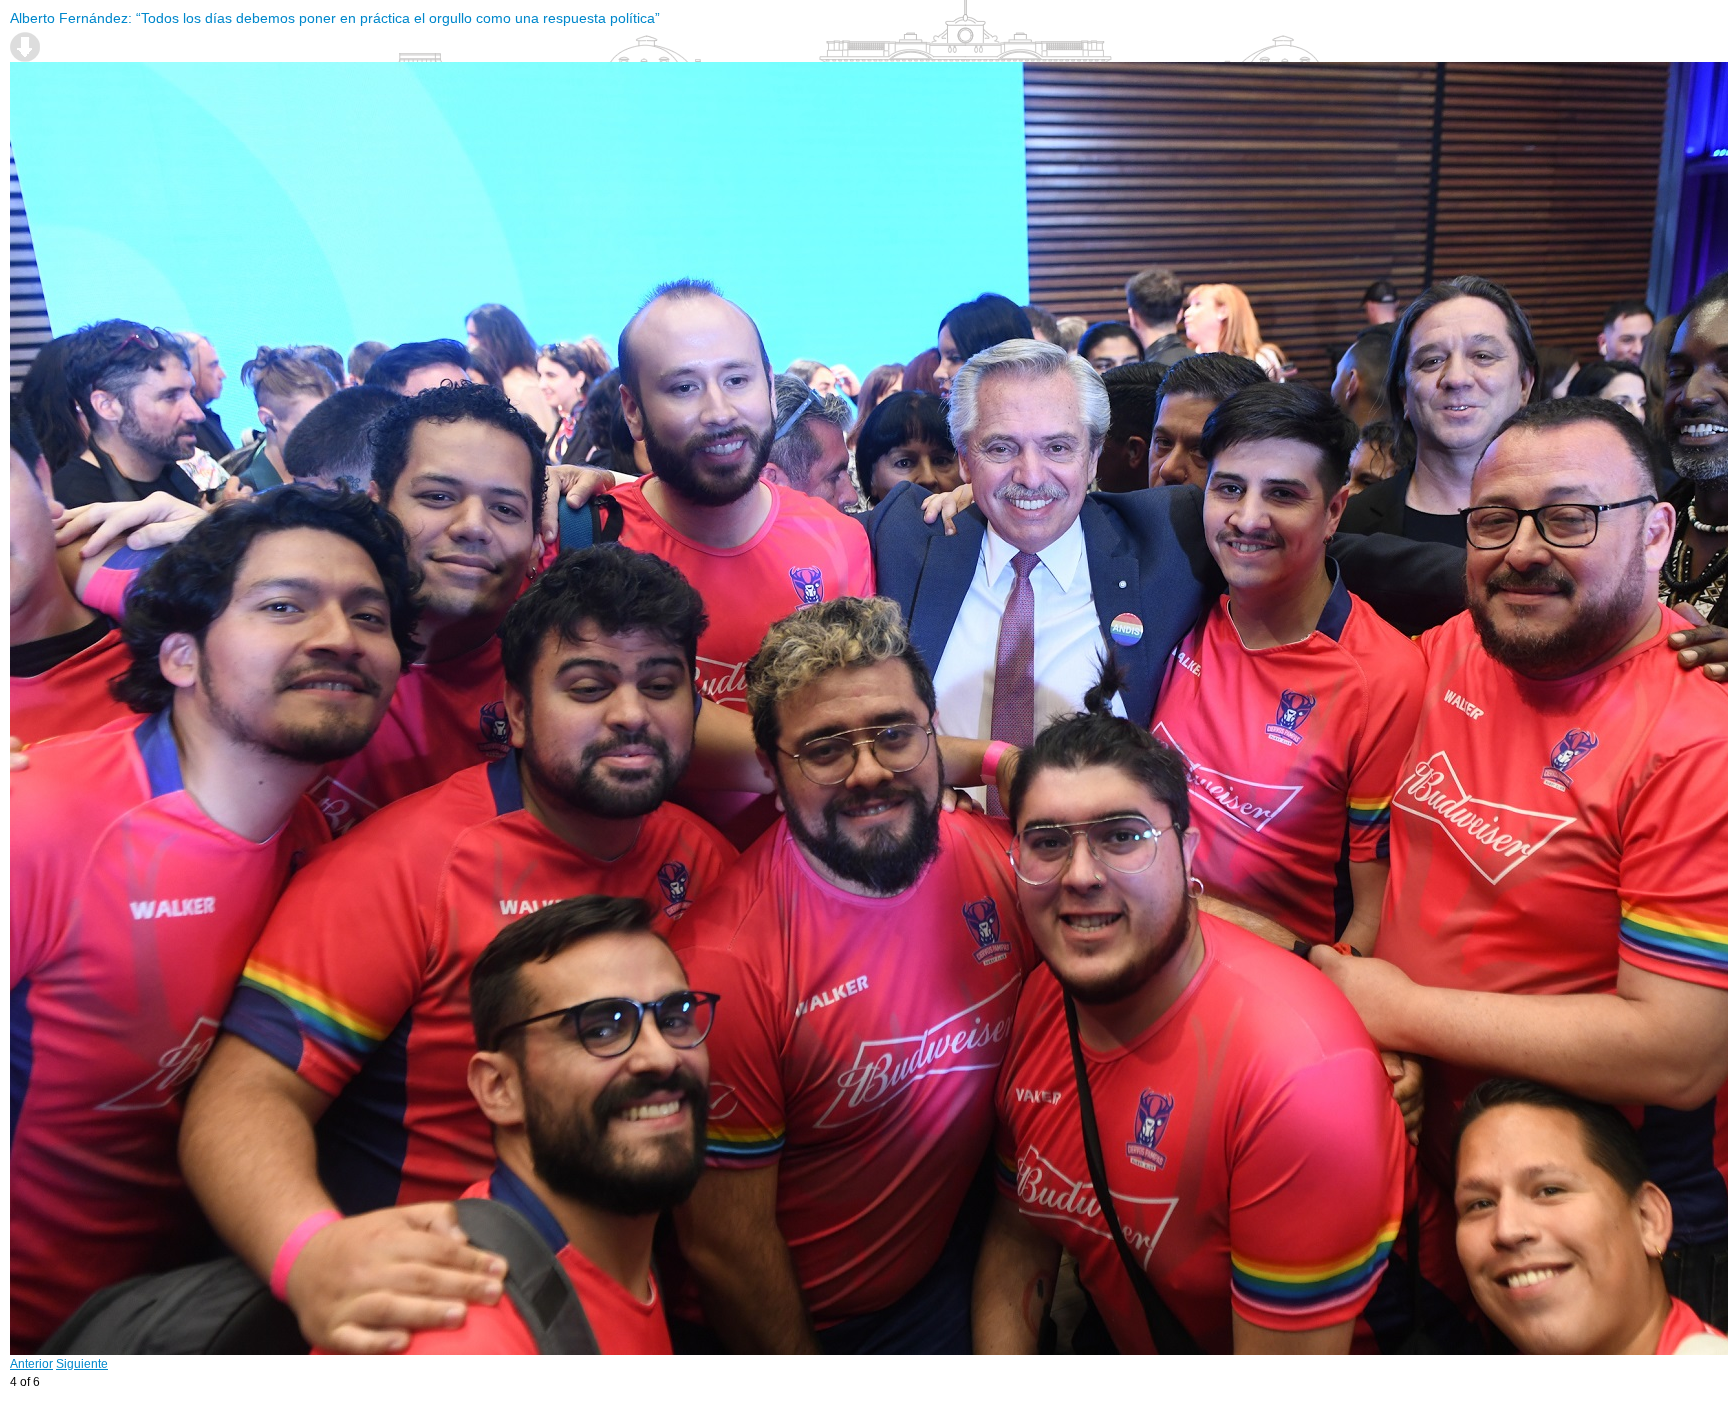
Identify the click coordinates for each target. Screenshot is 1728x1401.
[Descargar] (25, 47)
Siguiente (82, 1364)
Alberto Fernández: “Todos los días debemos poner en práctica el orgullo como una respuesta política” (335, 18)
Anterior (31, 1364)
